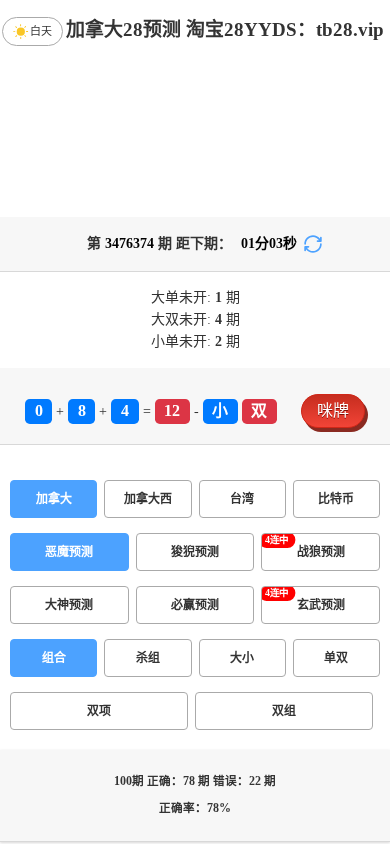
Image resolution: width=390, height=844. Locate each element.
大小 (242, 658)
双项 (99, 711)
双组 (284, 711)
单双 (336, 658)
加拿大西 (148, 499)
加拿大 (54, 499)
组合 (54, 658)
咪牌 (333, 410)
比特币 (336, 499)
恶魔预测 (69, 552)
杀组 (148, 658)
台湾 (242, 499)
